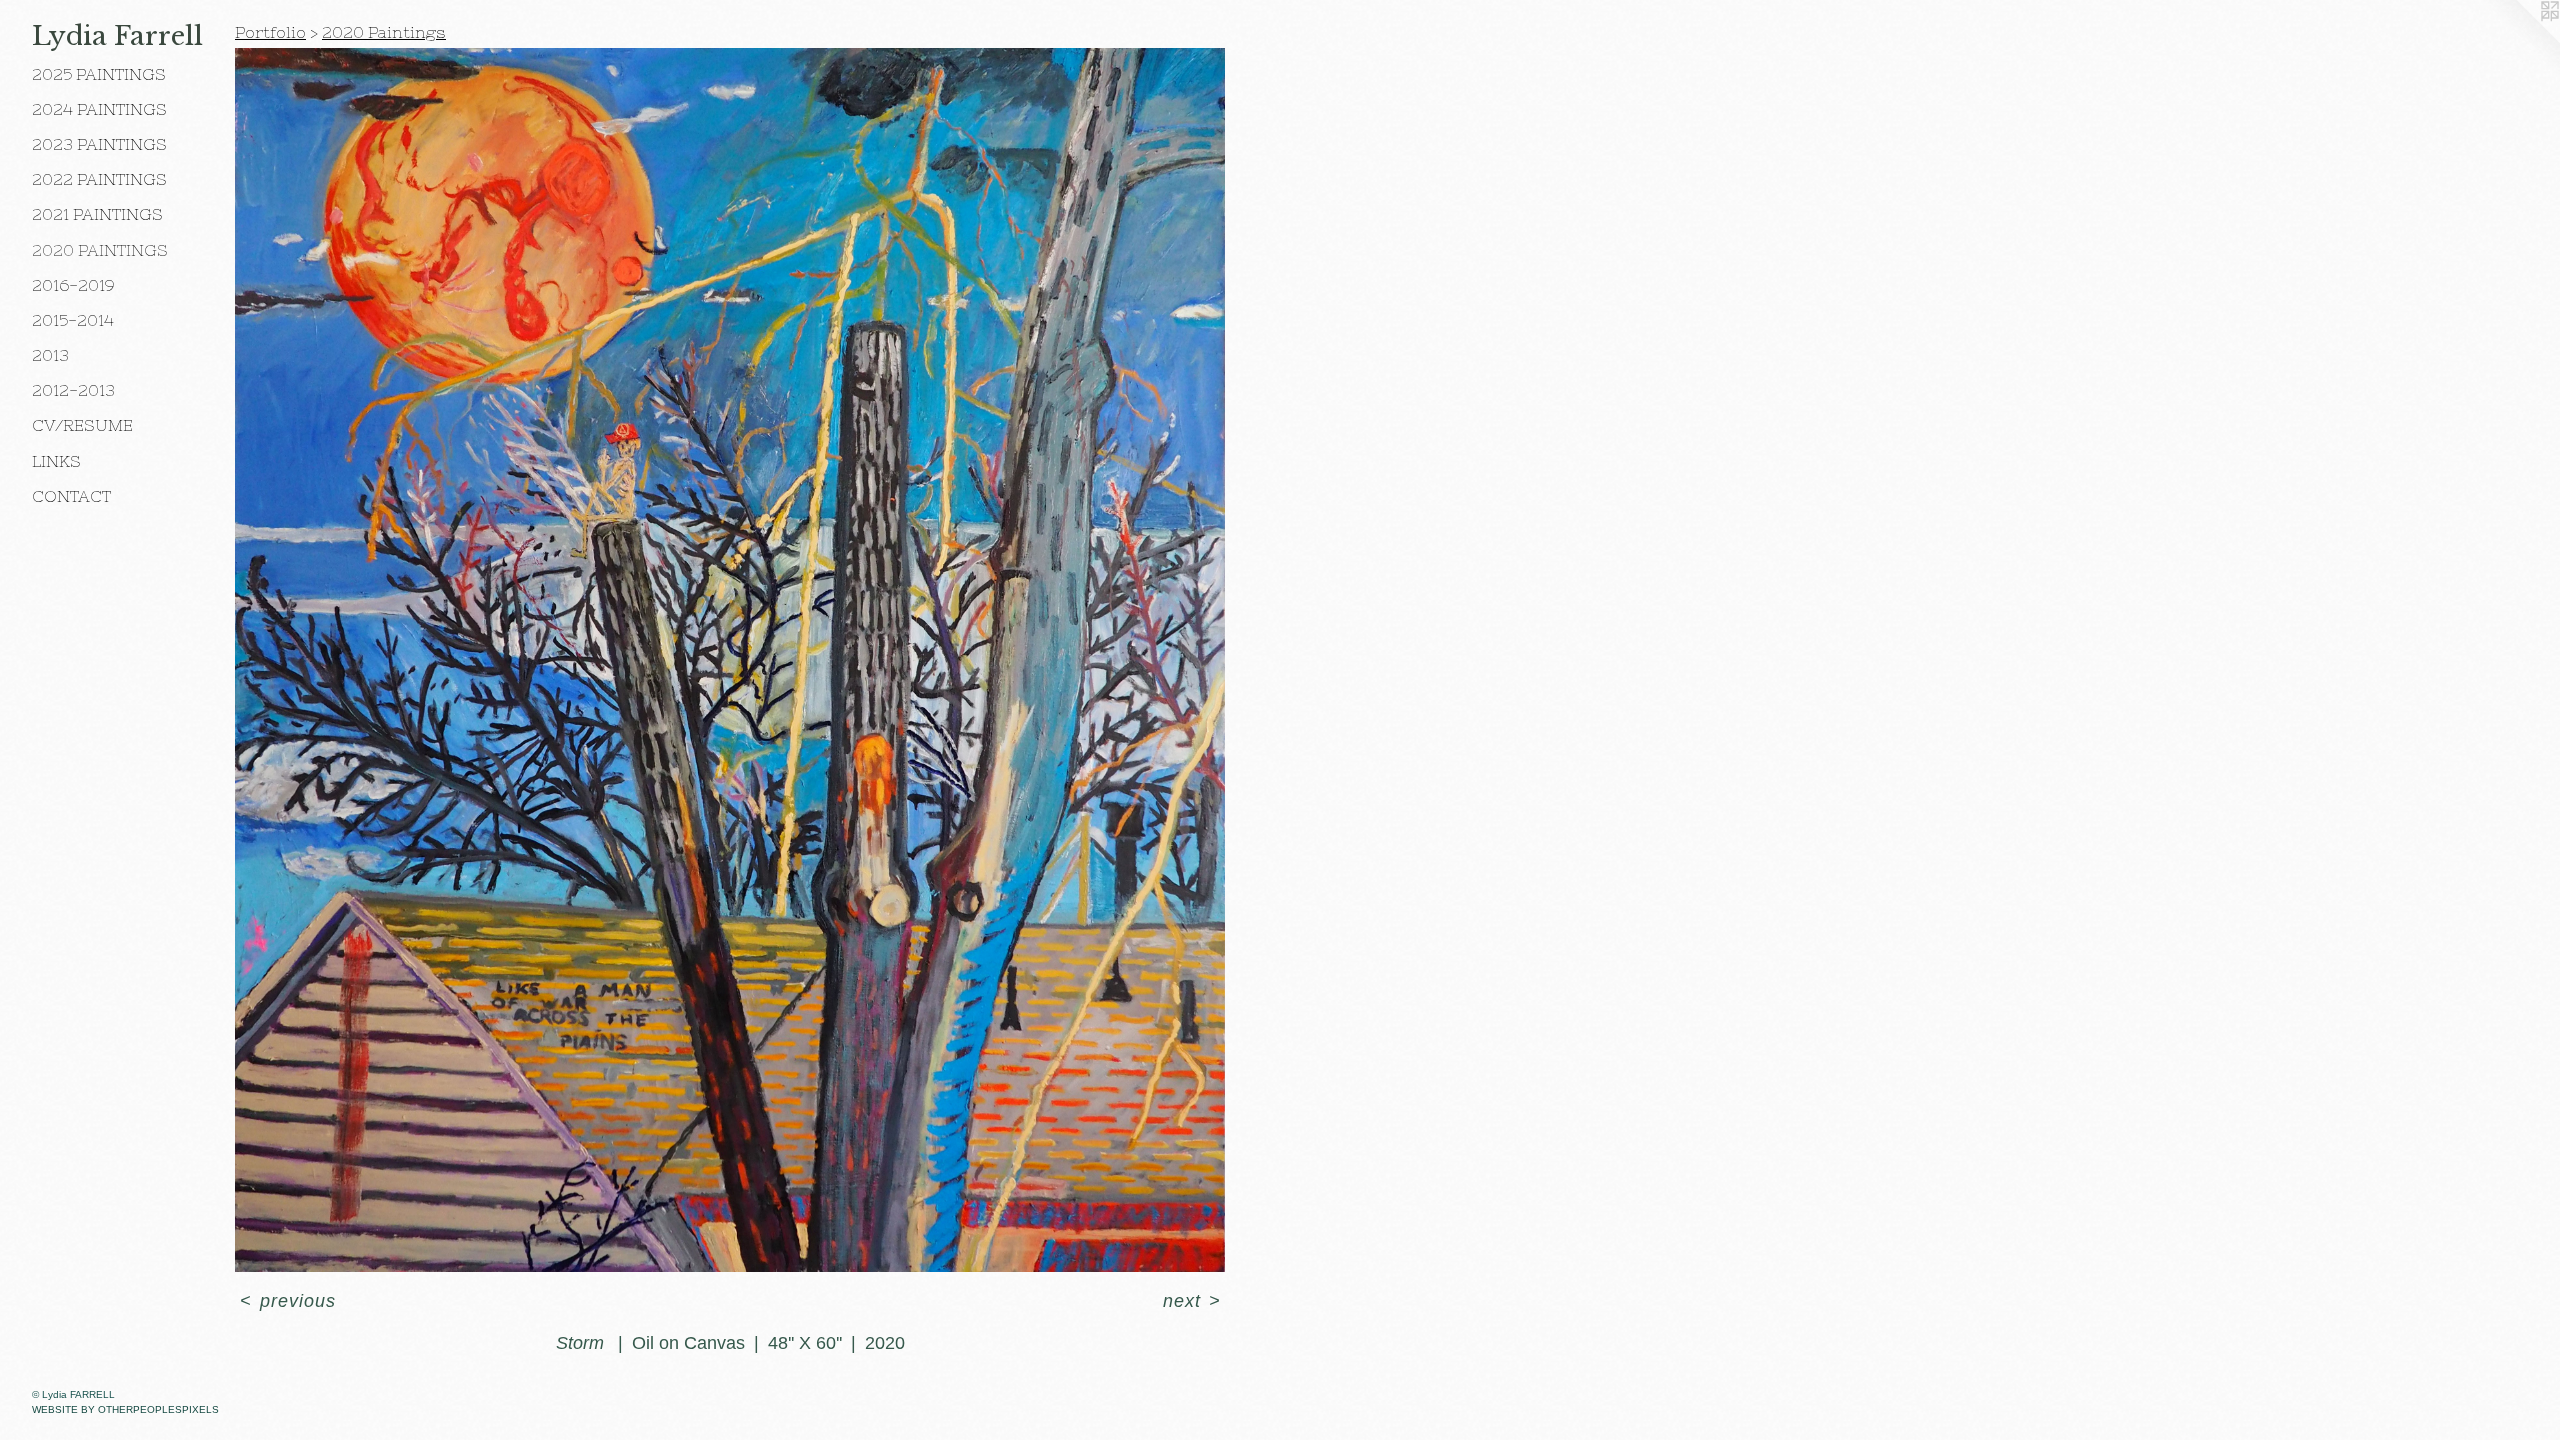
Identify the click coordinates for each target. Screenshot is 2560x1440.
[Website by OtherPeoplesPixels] (2520, 40)
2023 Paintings (99, 144)
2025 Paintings (99, 74)
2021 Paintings (97, 214)
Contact (71, 496)
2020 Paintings (100, 250)
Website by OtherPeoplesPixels (125, 1409)
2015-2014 (73, 320)
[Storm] (730, 660)
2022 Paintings (99, 179)
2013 (50, 355)
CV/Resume (82, 425)
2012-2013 (73, 390)
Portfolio (270, 32)
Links (56, 461)
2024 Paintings (99, 109)
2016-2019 (73, 285)
